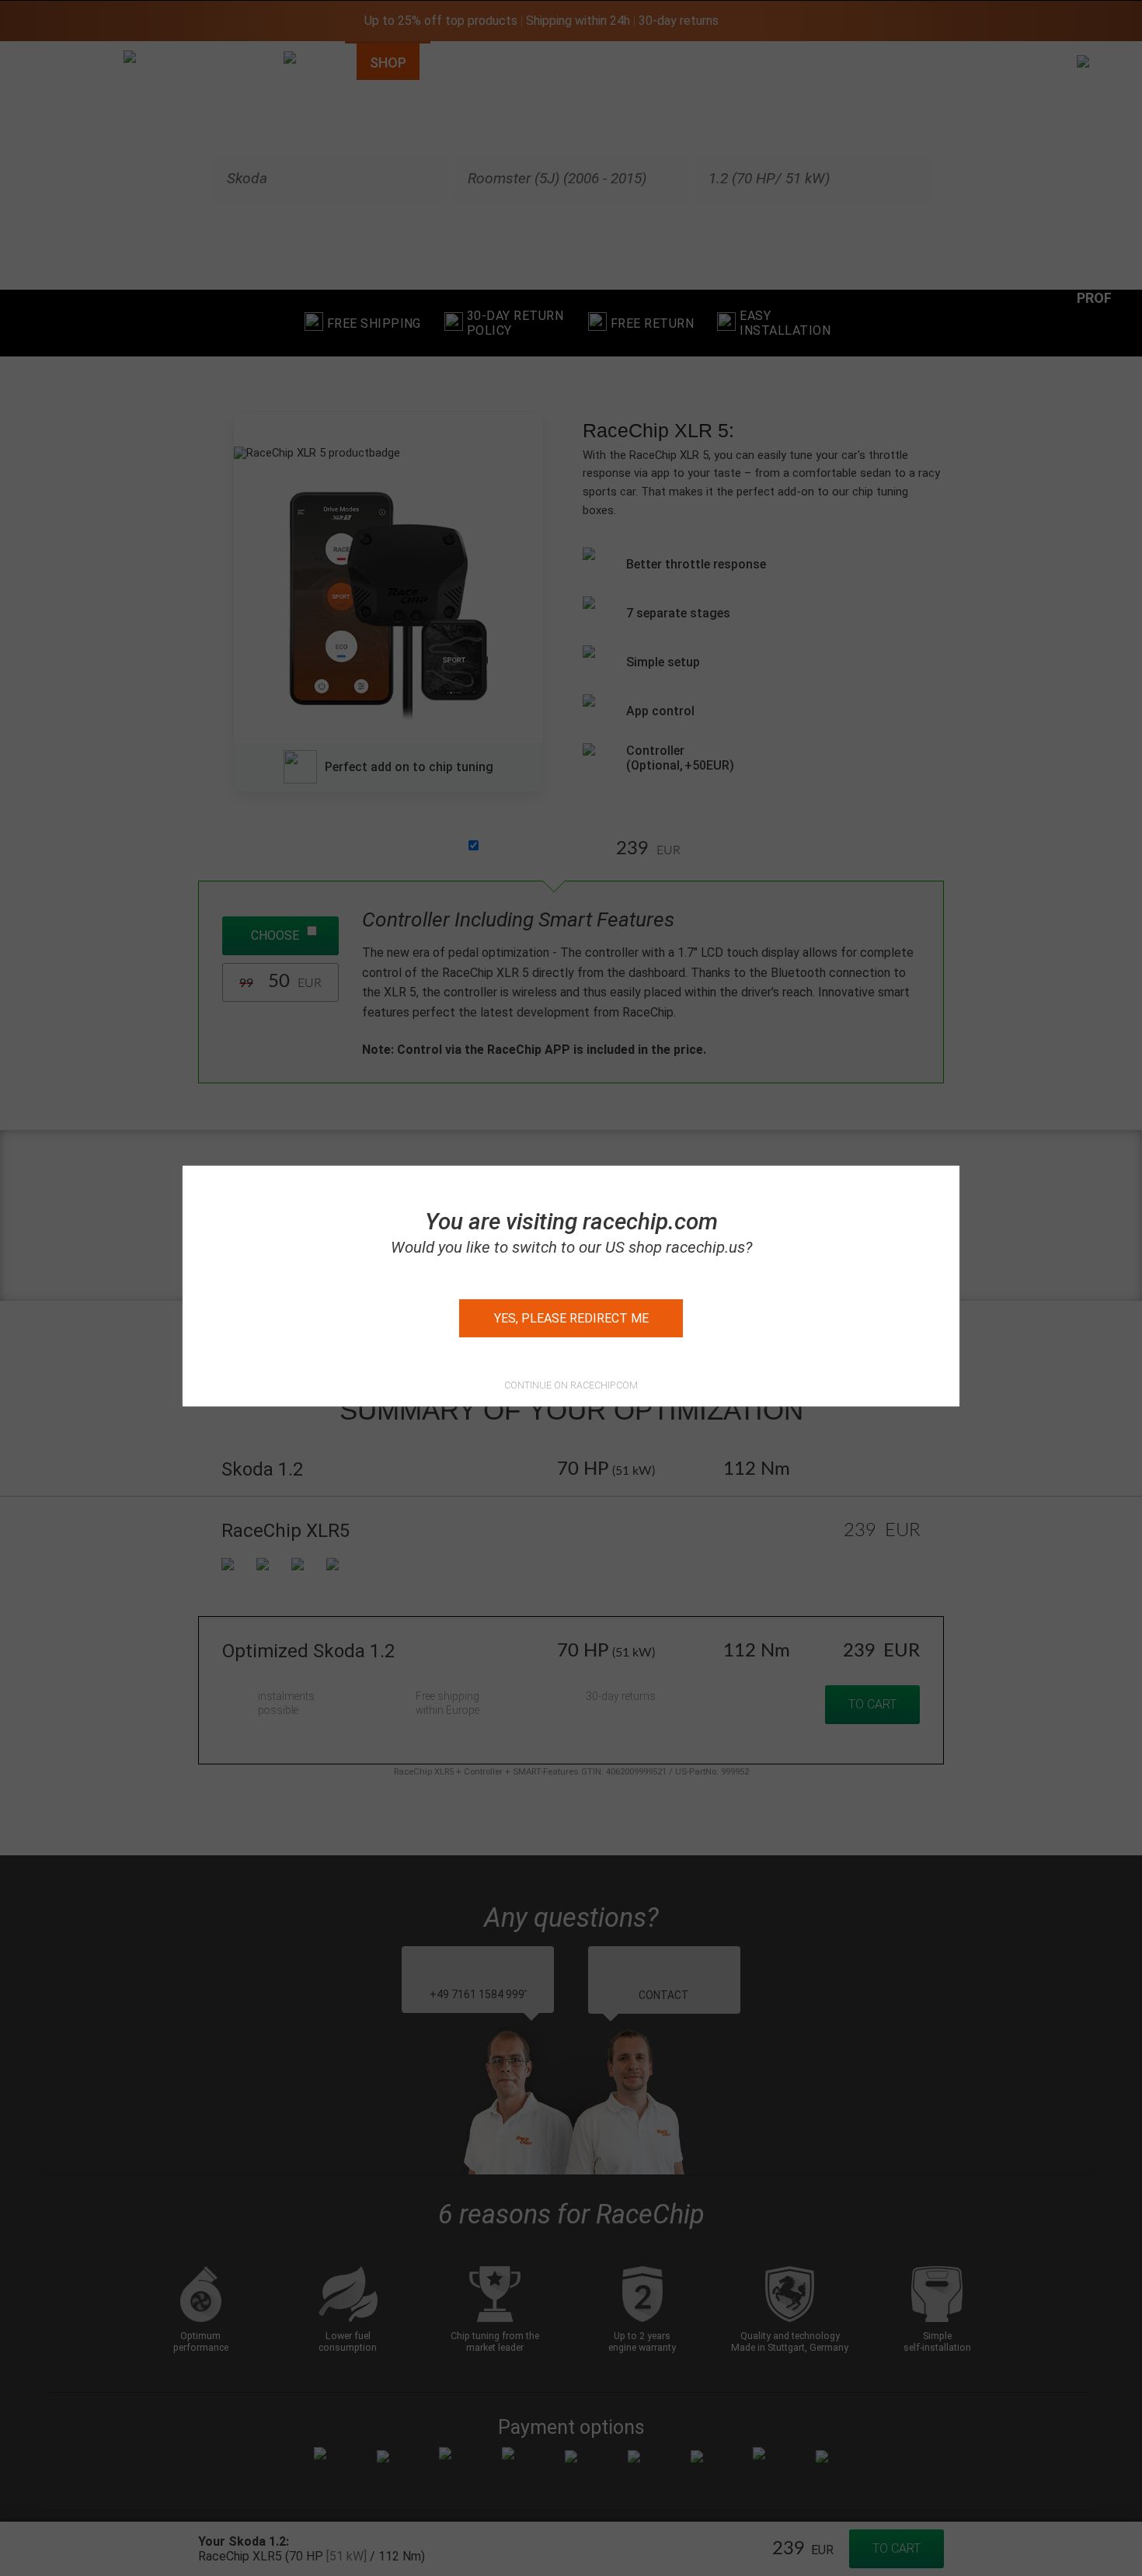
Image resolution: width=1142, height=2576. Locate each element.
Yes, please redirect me (571, 1318)
